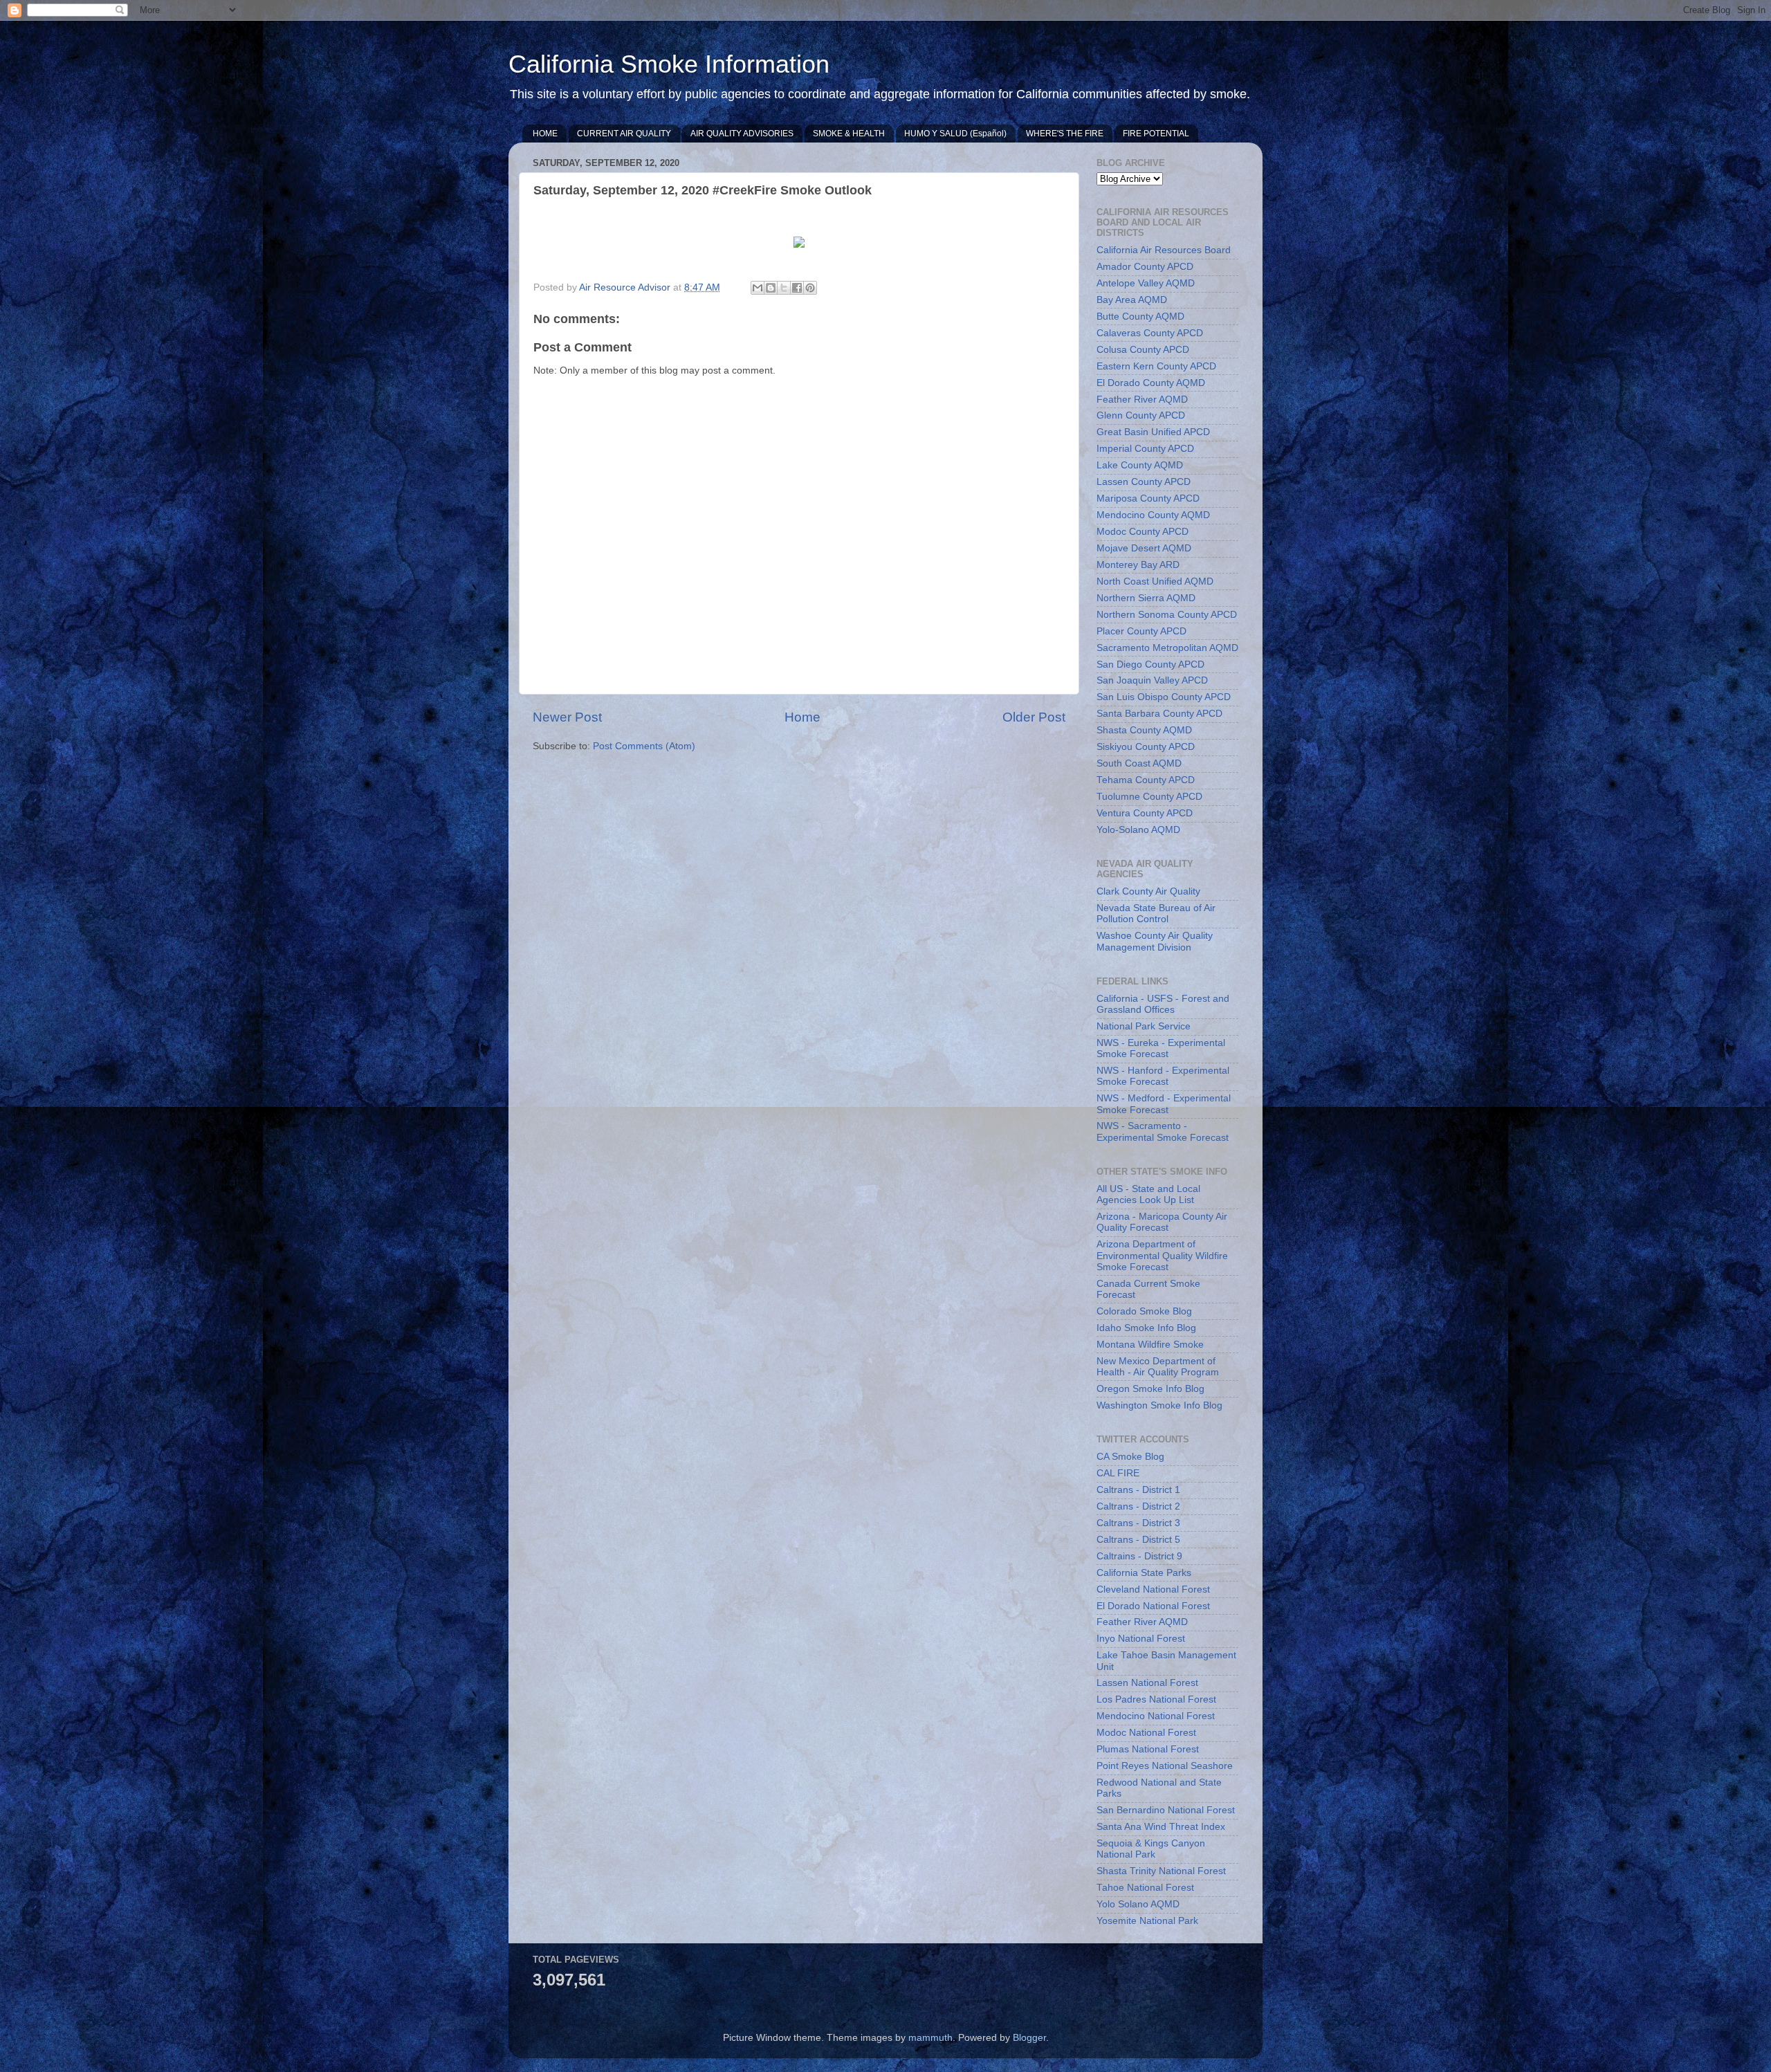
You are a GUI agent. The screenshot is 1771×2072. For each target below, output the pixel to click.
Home (802, 717)
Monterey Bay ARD (1138, 565)
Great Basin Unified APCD (1153, 432)
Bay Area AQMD (1132, 300)
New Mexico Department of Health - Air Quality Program (1158, 1367)
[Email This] (758, 288)
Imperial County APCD (1145, 449)
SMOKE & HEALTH (849, 134)
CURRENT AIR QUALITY (624, 134)
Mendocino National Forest (1156, 1716)
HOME (545, 134)
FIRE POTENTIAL (1156, 134)
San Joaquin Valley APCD (1152, 680)
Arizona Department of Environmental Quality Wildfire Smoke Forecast (1162, 1255)
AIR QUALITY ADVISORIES (742, 134)
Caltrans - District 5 (1138, 1540)
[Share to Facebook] (797, 288)
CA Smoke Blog (1130, 1457)
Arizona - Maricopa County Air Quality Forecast (1162, 1222)
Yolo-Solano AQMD (1138, 830)
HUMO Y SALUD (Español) (955, 134)
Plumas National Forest (1148, 1749)
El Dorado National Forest (1153, 1606)
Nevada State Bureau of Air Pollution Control (1156, 914)
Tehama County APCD (1146, 780)
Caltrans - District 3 (1138, 1523)
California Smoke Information (669, 64)
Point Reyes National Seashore (1165, 1766)
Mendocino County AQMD (1153, 515)
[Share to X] (784, 288)
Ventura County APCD (1145, 813)
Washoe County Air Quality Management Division (1155, 941)
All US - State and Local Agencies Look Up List (1148, 1194)
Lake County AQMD (1140, 465)
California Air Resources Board (1164, 250)
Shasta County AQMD (1144, 730)
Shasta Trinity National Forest (1161, 1871)
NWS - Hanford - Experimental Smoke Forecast (1163, 1076)
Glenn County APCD (1141, 415)
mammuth (930, 2038)
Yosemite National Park (1147, 1921)
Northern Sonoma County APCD (1167, 615)
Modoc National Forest (1146, 1733)
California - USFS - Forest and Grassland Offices (1163, 1004)
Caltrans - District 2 (1138, 1506)
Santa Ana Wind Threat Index (1161, 1827)
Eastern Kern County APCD (1156, 366)
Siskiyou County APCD (1146, 747)
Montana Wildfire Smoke (1150, 1345)
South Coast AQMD (1139, 763)
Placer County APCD (1141, 631)
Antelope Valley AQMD (1146, 283)
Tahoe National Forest (1145, 1888)
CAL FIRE (1118, 1473)
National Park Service (1144, 1026)
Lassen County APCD (1144, 482)
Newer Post (567, 717)
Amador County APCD (1145, 267)
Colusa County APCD (1143, 350)
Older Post (1034, 717)
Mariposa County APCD (1148, 498)
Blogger (1029, 2038)
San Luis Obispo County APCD (1164, 697)
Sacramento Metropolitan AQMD (1167, 648)
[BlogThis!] (771, 288)
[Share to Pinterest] (810, 288)
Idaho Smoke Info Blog (1146, 1328)
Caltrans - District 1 (1138, 1490)
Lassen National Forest (1147, 1683)
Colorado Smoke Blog (1144, 1311)
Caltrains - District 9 (1139, 1556)
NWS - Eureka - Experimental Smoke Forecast (1161, 1048)
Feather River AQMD (1142, 400)
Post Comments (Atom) (644, 746)
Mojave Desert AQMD (1144, 548)
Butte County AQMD (1140, 317)
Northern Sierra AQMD (1146, 598)
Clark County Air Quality (1148, 891)
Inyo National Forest (1141, 1639)
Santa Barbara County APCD (1159, 714)
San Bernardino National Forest (1166, 1810)
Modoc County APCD (1143, 532)
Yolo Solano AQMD (1138, 1904)
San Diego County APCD (1150, 664)
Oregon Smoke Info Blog (1150, 1389)
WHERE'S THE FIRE (1065, 134)
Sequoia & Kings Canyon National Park (1151, 1849)
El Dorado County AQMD (1151, 383)
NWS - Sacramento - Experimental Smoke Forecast (1163, 1131)
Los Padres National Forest (1156, 1699)
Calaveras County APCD (1150, 333)
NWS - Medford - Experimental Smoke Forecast (1164, 1104)
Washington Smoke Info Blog (1159, 1405)
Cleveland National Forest (1153, 1589)
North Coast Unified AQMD (1155, 581)
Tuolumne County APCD (1149, 797)
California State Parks (1144, 1573)
